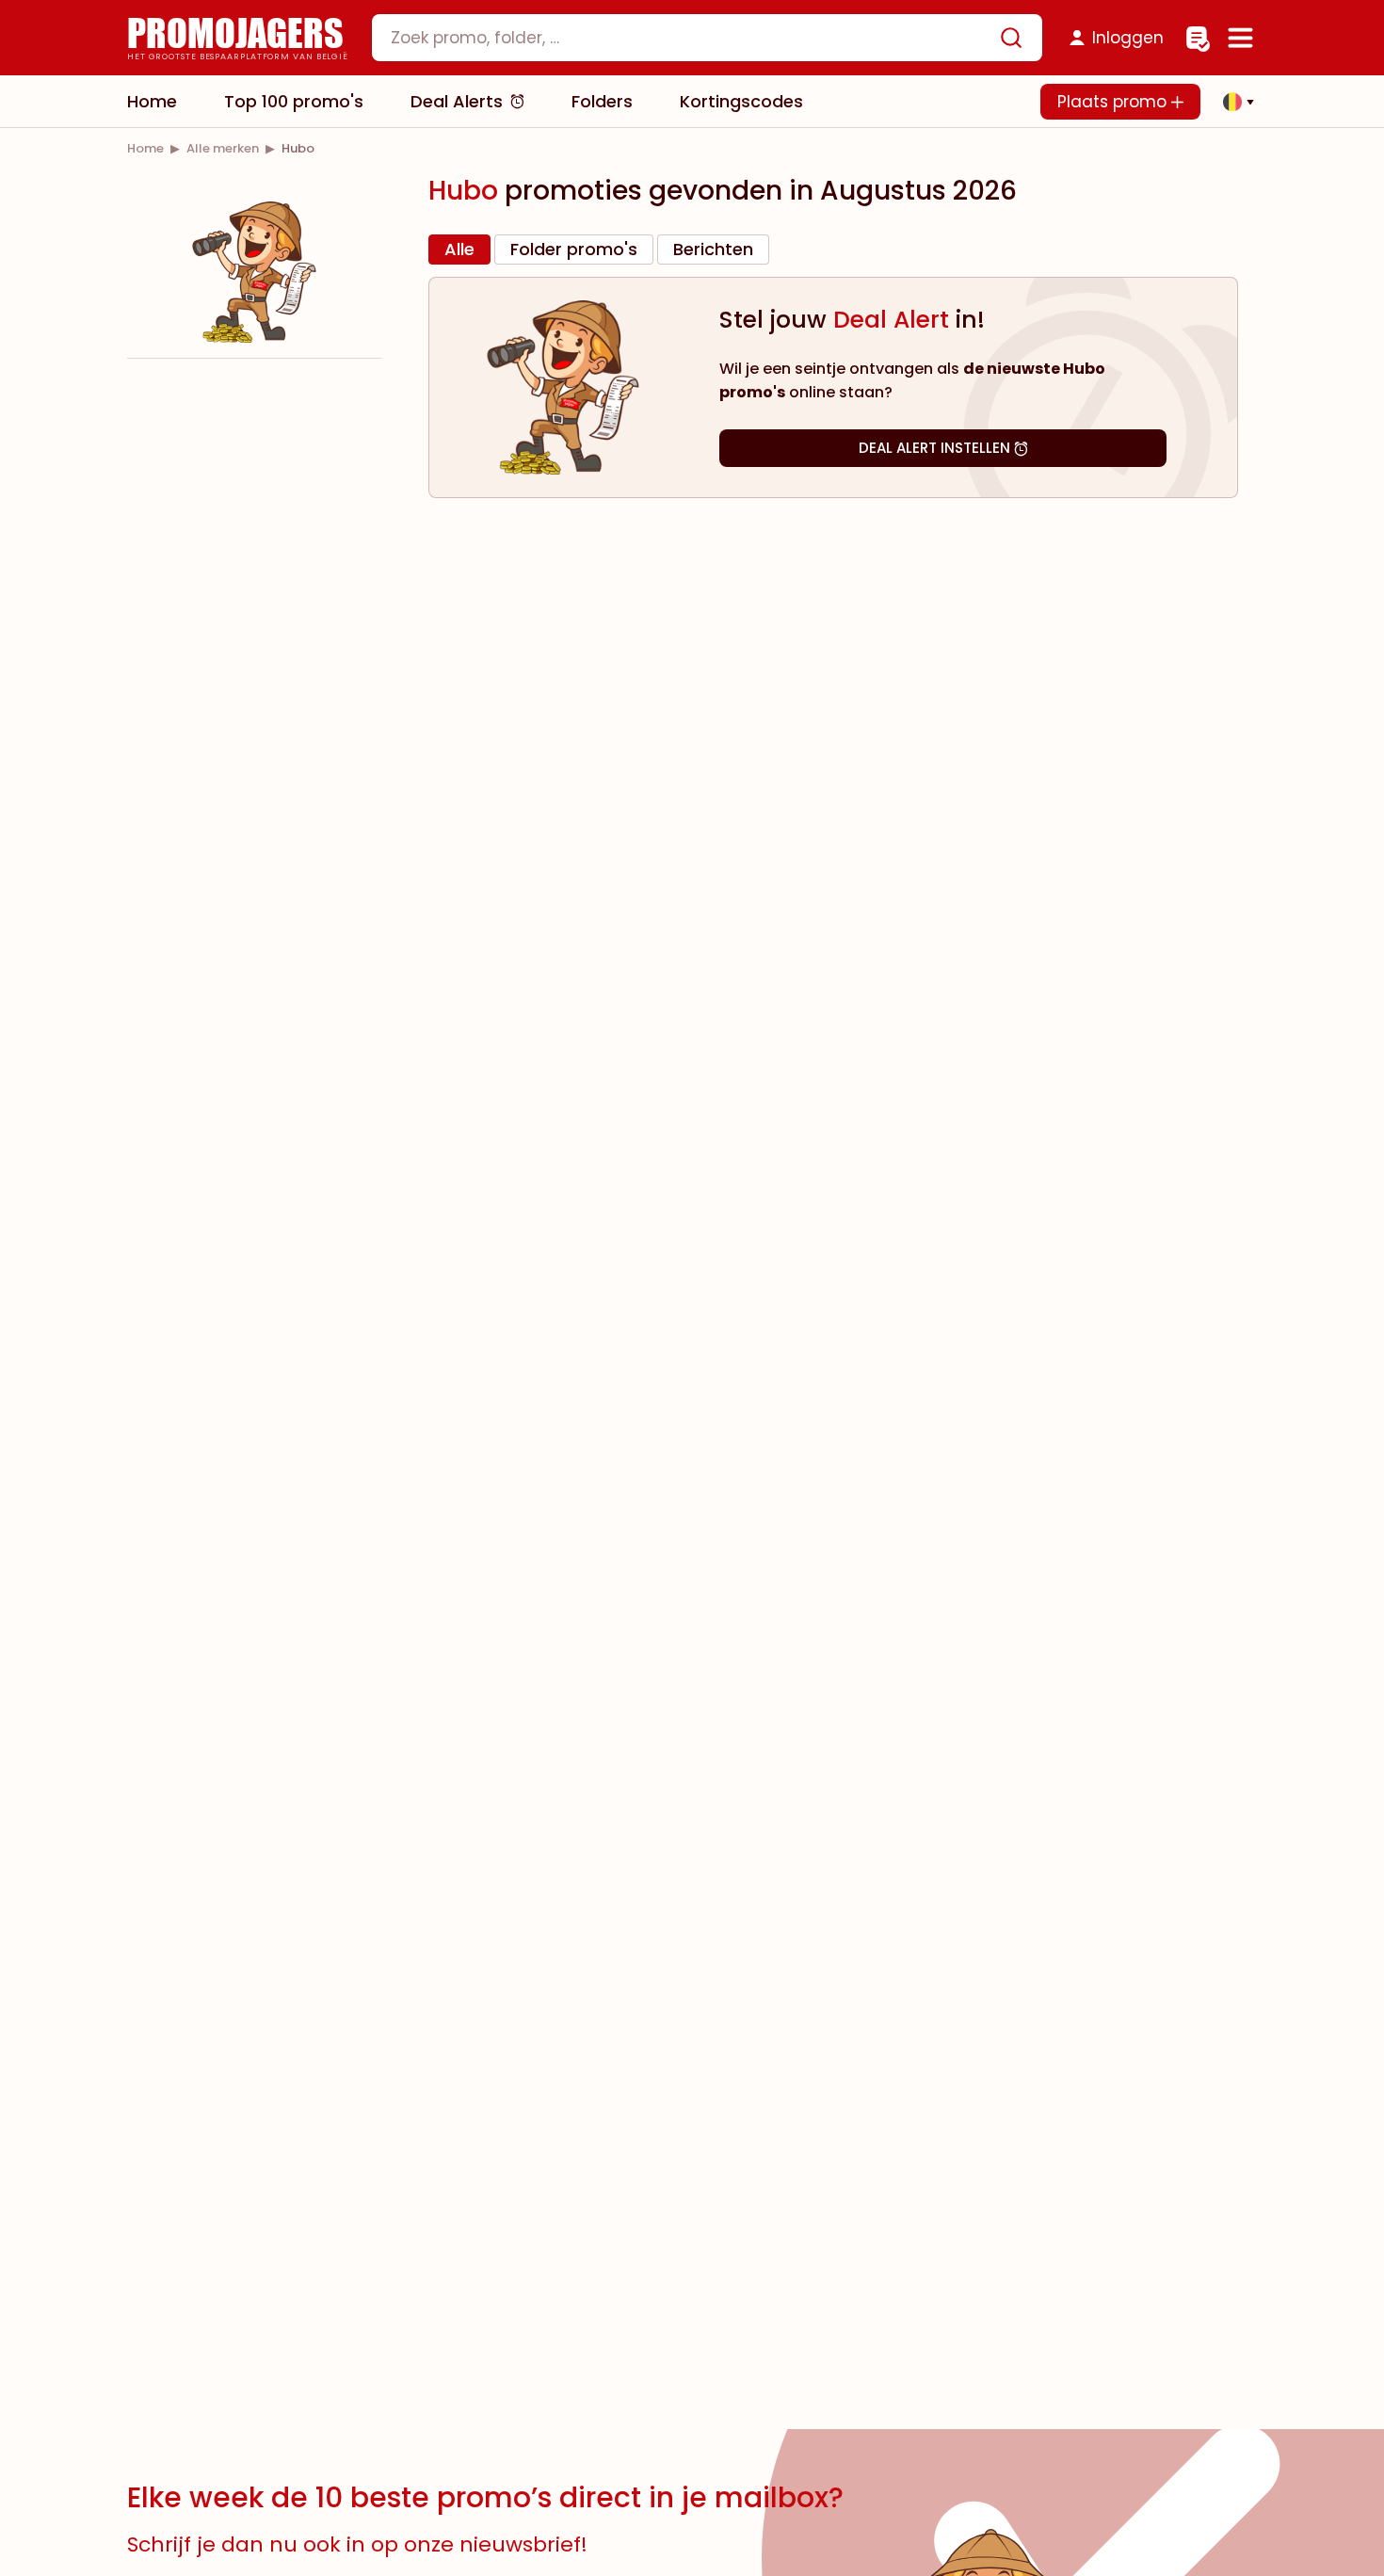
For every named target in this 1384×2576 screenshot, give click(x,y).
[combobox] (707, 38)
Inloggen (1128, 38)
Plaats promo (1114, 102)
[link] (145, 148)
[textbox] (691, 38)
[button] (1233, 102)
